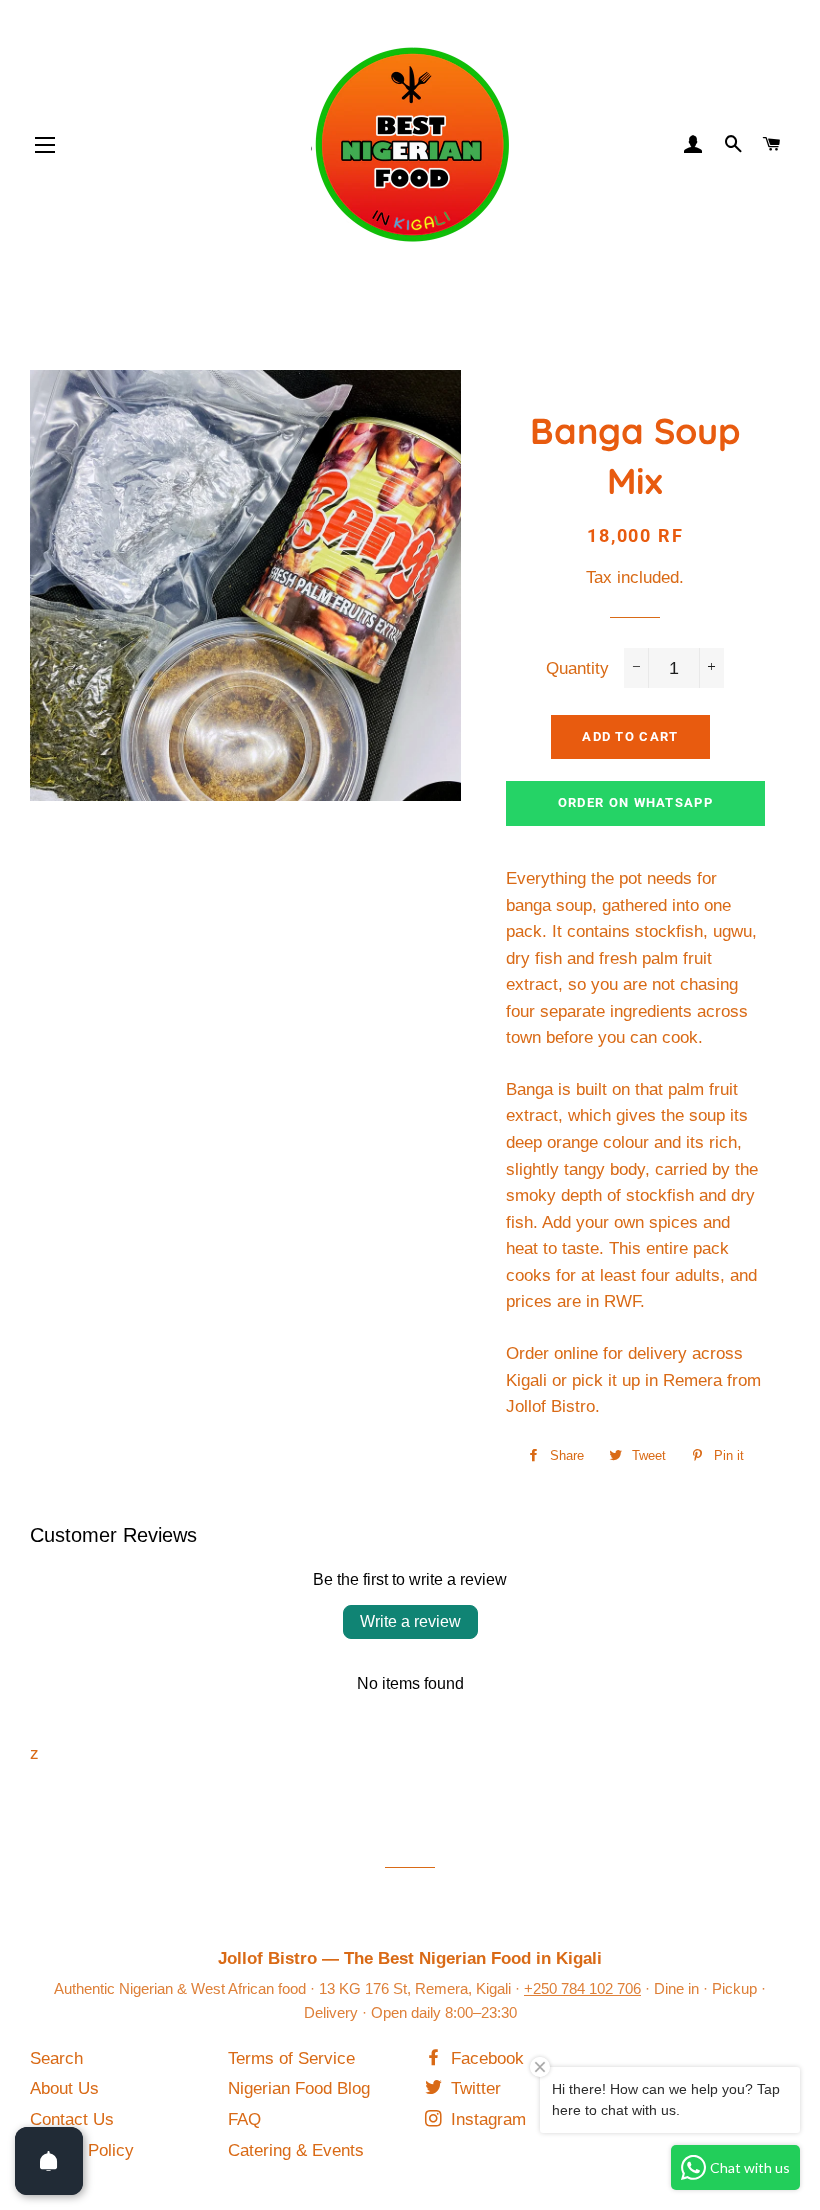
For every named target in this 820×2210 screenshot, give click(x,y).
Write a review (410, 1621)
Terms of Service (291, 2058)
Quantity (577, 668)
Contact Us (72, 2119)
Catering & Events (296, 2150)
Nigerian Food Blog (299, 2088)
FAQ (244, 2119)
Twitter (473, 2088)
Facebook (485, 2058)
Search (56, 2058)
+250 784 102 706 (582, 1988)
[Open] (49, 2161)
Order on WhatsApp (635, 802)
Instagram (486, 2119)
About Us (64, 2088)
